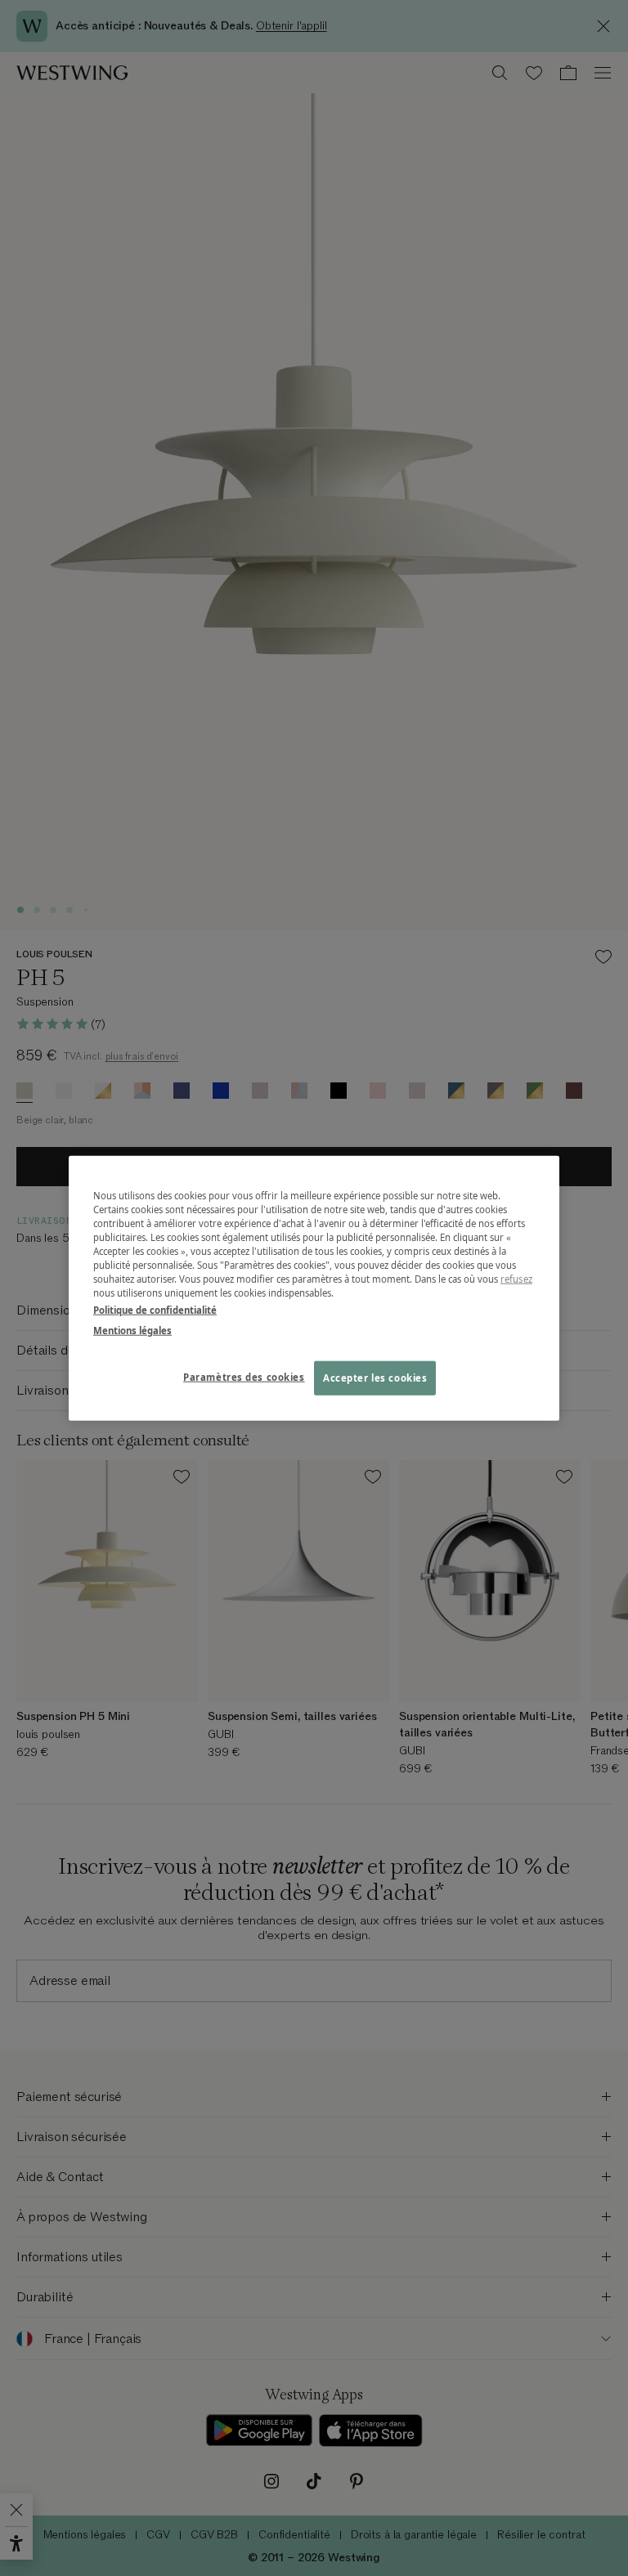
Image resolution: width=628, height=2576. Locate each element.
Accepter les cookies (375, 1378)
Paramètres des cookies (244, 1377)
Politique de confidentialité (155, 1310)
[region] (314, 1288)
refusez (516, 1279)
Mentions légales (132, 1331)
